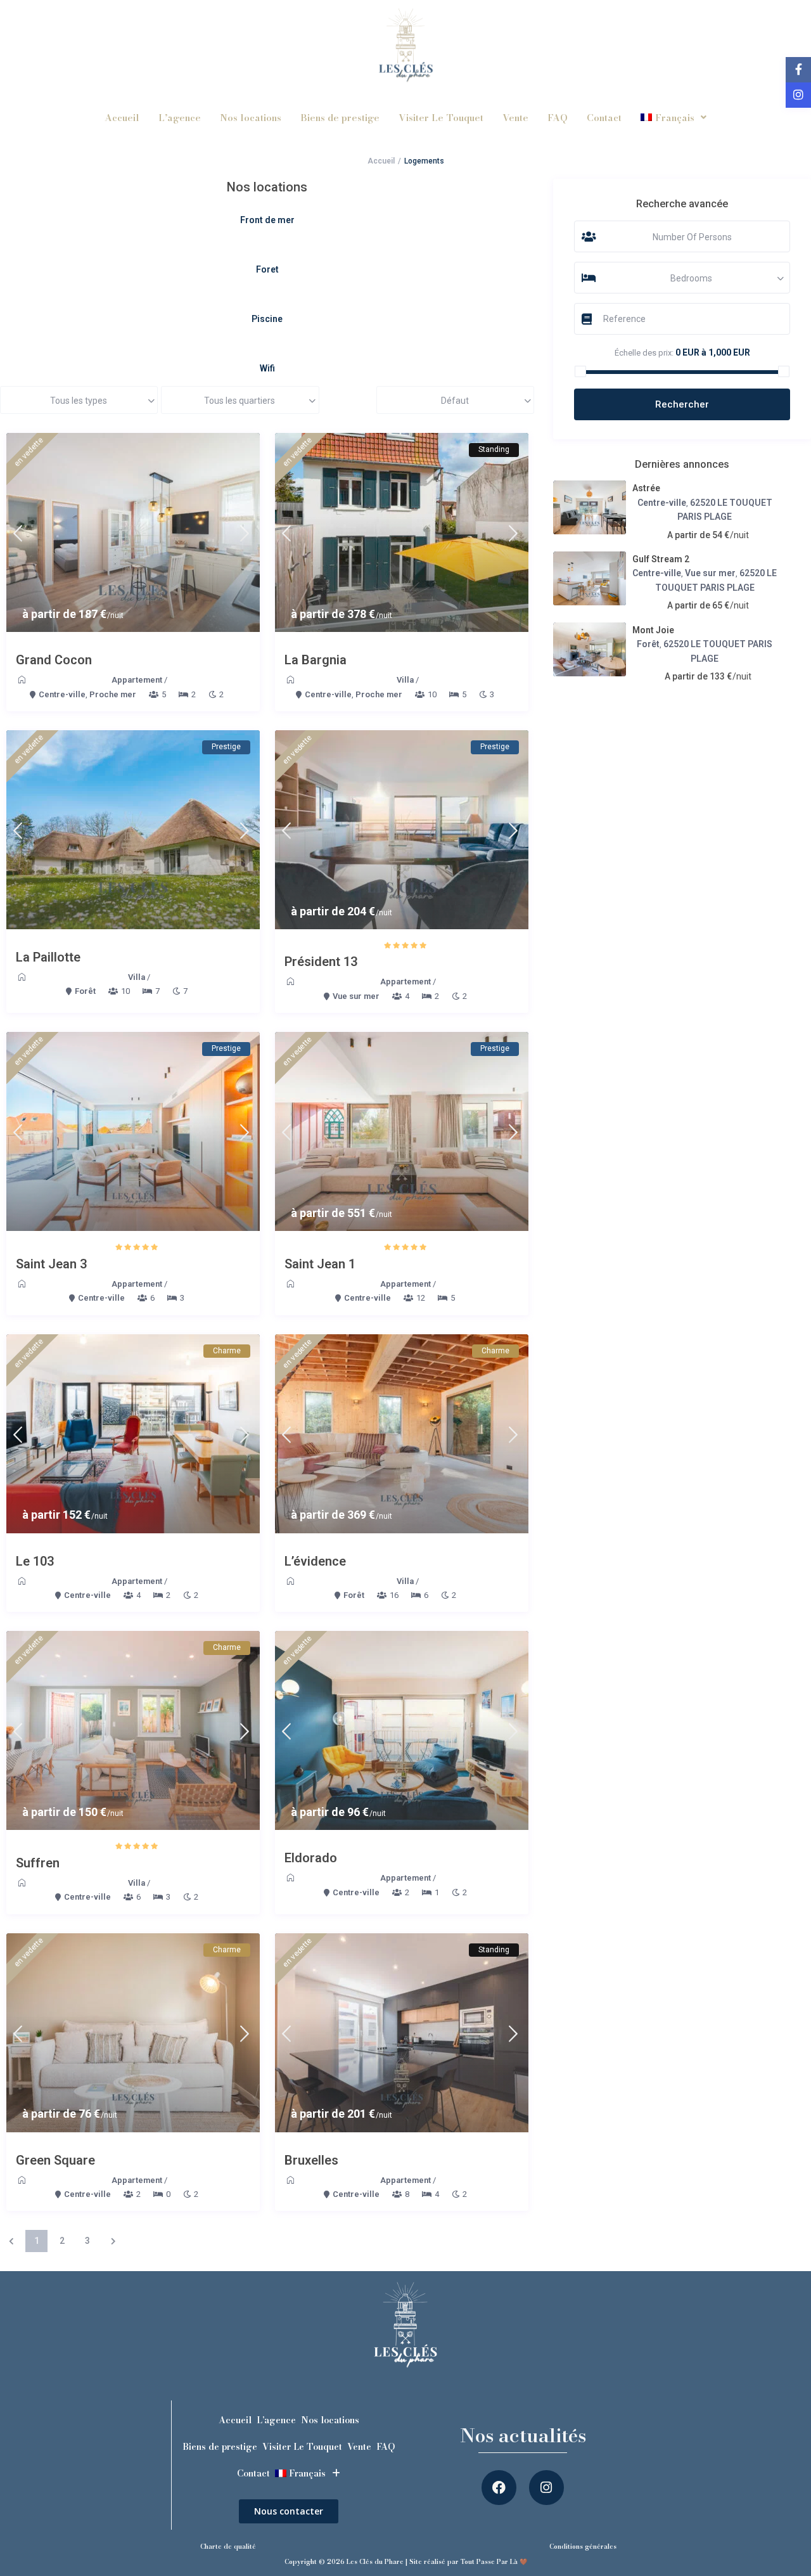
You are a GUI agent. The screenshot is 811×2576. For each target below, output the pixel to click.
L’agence (180, 118)
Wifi (267, 368)
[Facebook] (499, 2488)
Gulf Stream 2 (661, 559)
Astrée (646, 488)
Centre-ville (62, 694)
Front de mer (267, 220)
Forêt (85, 991)
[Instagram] (546, 2488)
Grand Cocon (54, 660)
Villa (405, 680)
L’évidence (315, 1561)
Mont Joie (653, 630)
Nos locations (251, 118)
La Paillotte (48, 957)
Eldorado (311, 1858)
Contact (604, 118)
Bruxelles (311, 2160)
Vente (515, 118)
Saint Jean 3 (51, 1264)
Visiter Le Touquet (441, 118)
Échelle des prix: (644, 353)
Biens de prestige (340, 118)
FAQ (558, 118)
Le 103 (35, 1561)
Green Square (55, 2160)
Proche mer (113, 694)
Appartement (137, 680)
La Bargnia (316, 660)
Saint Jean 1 (320, 1264)
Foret (267, 269)
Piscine (267, 319)
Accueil (122, 118)
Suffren (38, 1863)
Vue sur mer (356, 996)
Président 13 (321, 962)
